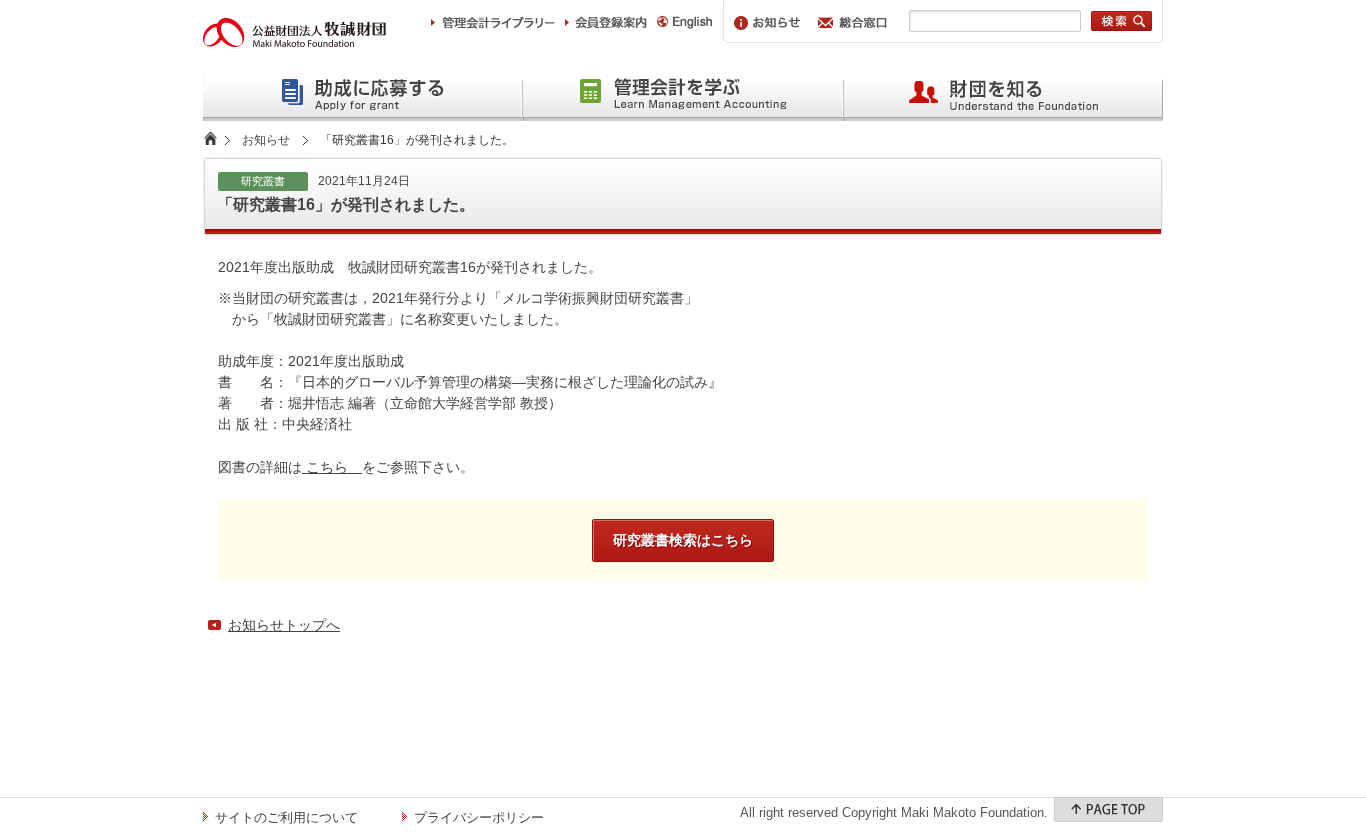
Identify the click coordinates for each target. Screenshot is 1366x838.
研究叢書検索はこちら (683, 540)
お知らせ (266, 140)
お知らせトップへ (284, 625)
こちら (332, 467)
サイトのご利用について (286, 817)
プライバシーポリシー (479, 817)
